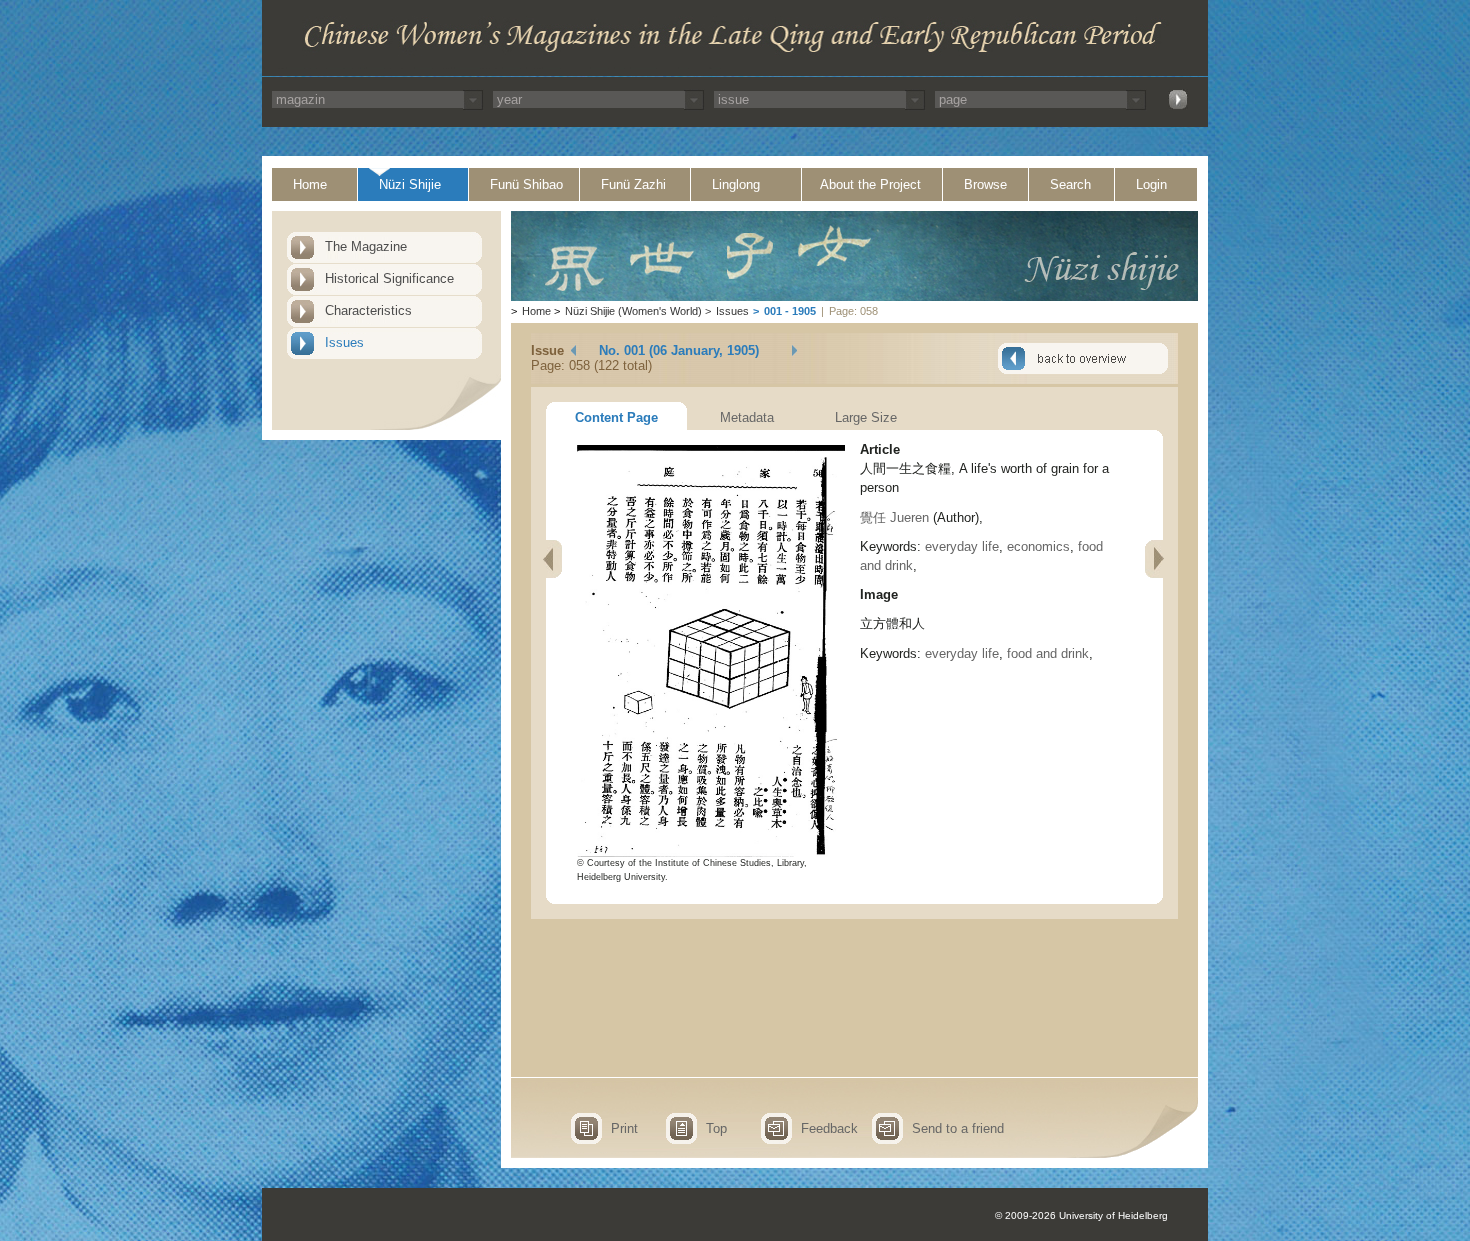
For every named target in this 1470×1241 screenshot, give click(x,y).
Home (310, 184)
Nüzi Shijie (410, 184)
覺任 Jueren (894, 517)
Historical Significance (389, 278)
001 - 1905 (790, 311)
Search (1070, 184)
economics (1038, 546)
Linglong (736, 184)
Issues (344, 342)
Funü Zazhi (633, 184)
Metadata (747, 417)
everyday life (962, 546)
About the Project (870, 184)
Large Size (866, 417)
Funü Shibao (526, 184)
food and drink (1048, 653)
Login (1151, 184)
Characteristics (368, 310)
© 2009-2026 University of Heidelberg (1081, 1215)
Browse (985, 184)
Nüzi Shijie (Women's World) (633, 311)
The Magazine (366, 246)
